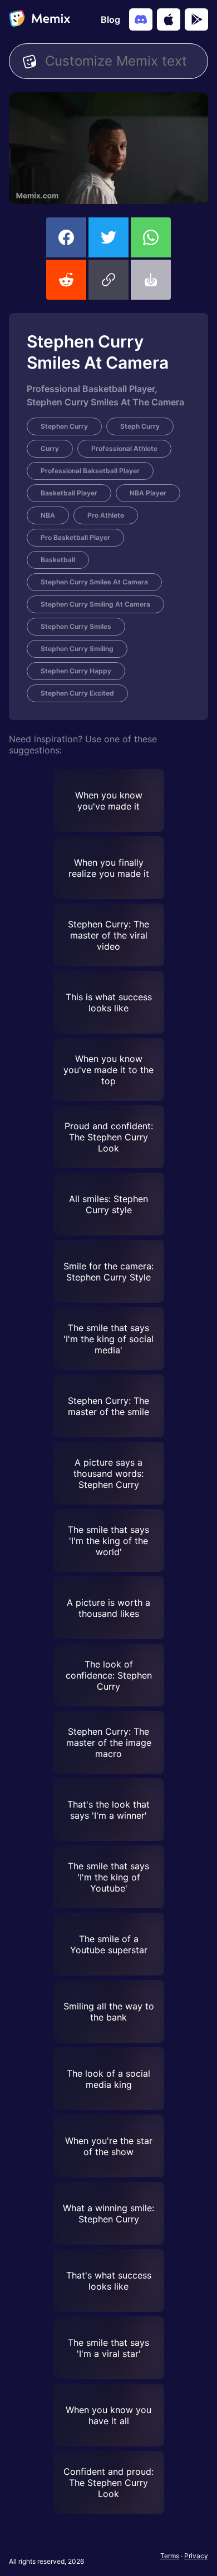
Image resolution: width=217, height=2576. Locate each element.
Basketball (58, 560)
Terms (170, 2556)
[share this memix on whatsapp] (151, 237)
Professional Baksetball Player (90, 471)
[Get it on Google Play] (196, 19)
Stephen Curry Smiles (76, 626)
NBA (48, 515)
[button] (108, 280)
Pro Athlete (106, 515)
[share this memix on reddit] (66, 280)
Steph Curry (140, 426)
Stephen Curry (64, 426)
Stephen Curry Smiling (77, 649)
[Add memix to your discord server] (141, 19)
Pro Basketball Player (75, 537)
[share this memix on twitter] (108, 237)
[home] (40, 19)
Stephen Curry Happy (76, 671)
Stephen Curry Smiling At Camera (95, 604)
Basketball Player (69, 493)
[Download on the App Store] (169, 19)
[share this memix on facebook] (66, 237)
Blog (110, 19)
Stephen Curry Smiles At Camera (94, 582)
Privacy (196, 2556)
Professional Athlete (124, 448)
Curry (50, 448)
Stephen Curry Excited (77, 693)
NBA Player (148, 493)
